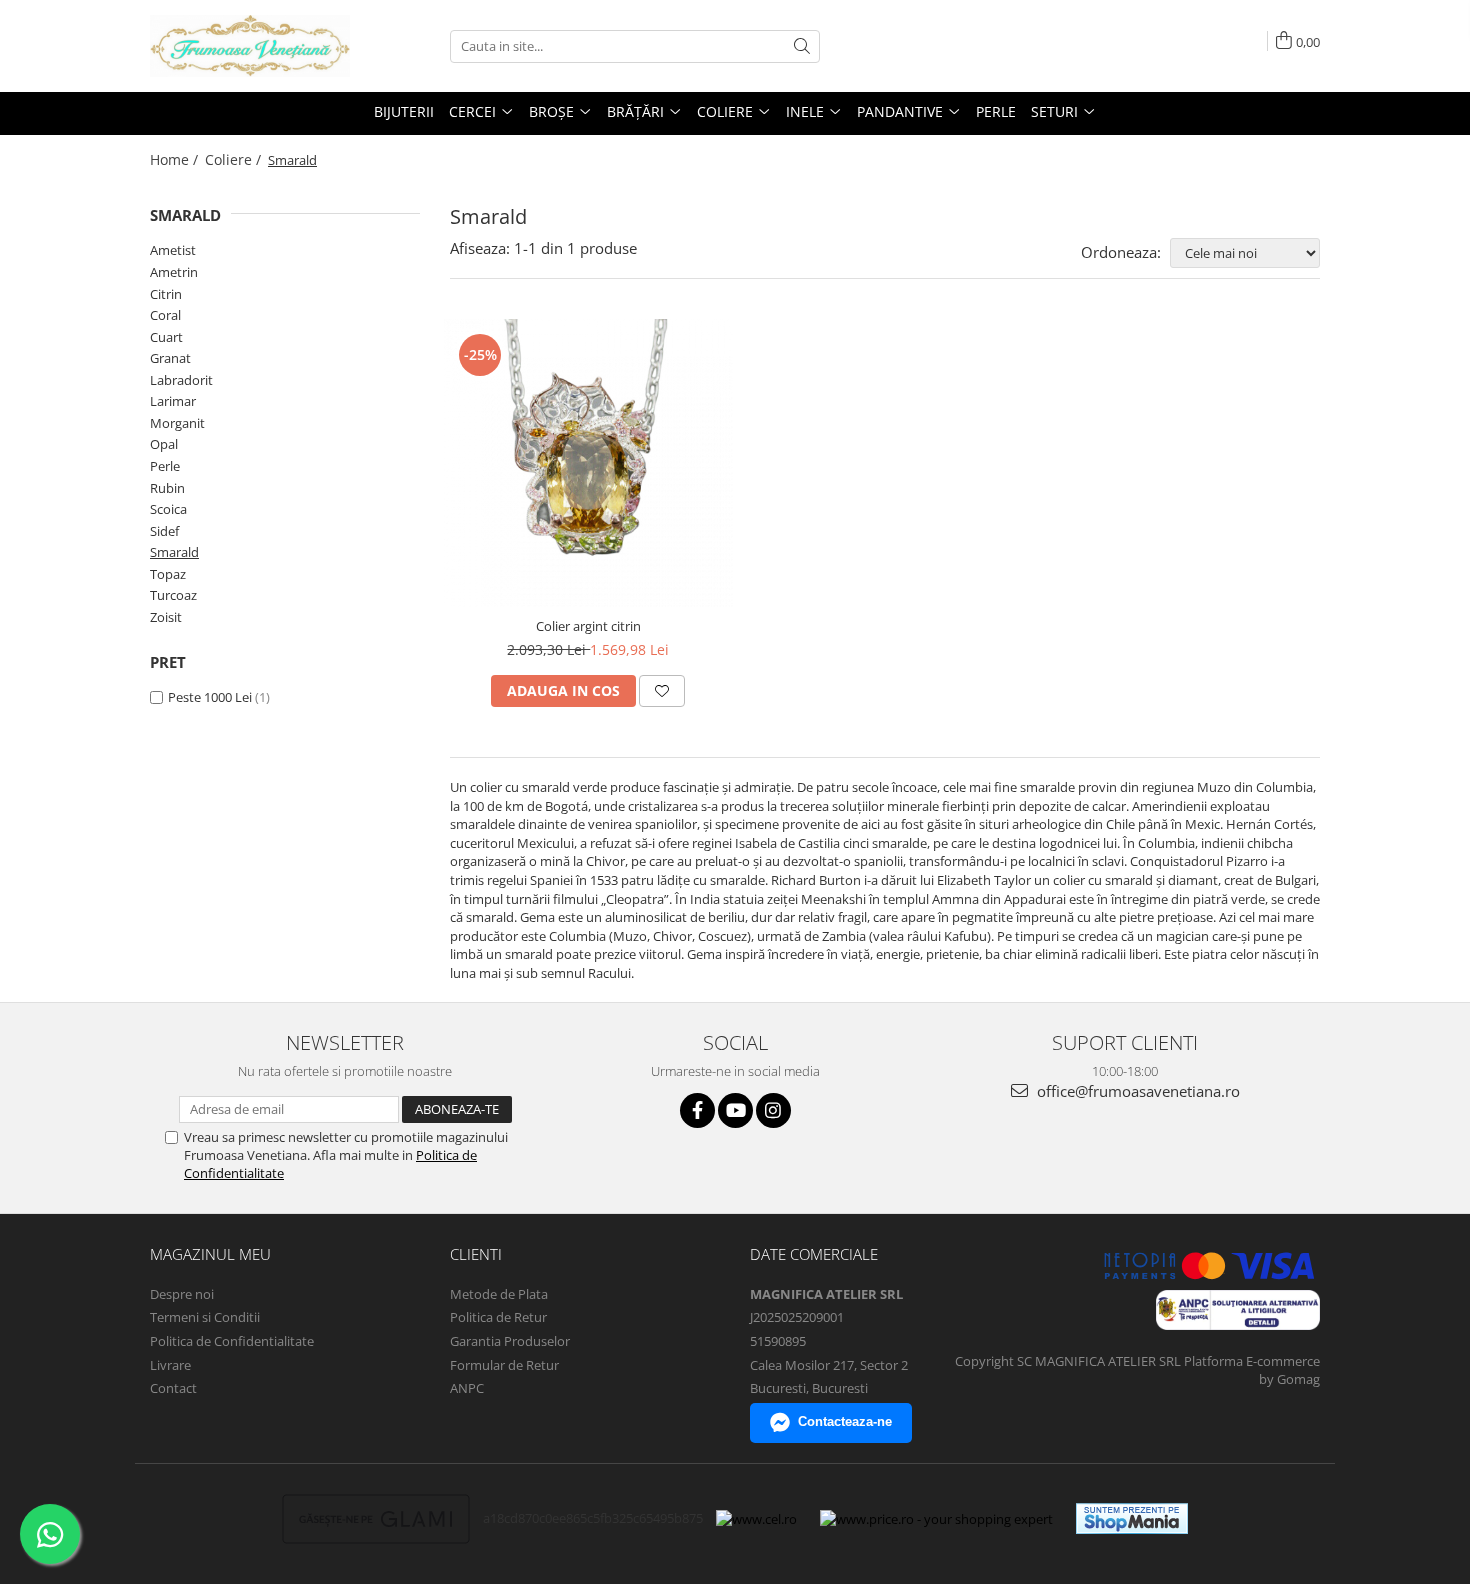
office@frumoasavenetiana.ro (1136, 1091)
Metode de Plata (499, 1294)
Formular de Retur (504, 1365)
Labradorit (181, 380)
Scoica (168, 509)
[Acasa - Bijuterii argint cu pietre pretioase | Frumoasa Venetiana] (250, 46)
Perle (165, 466)
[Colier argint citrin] (588, 463)
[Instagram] (773, 1110)
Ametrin (174, 272)
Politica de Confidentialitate (232, 1341)
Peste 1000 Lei (210, 697)
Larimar (173, 401)
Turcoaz (173, 595)
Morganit (177, 423)
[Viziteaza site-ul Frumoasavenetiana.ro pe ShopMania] (1132, 1518)
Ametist (173, 250)
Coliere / (235, 159)
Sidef (164, 531)
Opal (164, 444)
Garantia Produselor (510, 1341)
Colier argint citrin (588, 626)
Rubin (167, 488)
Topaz (168, 574)
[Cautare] (802, 46)
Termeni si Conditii (205, 1317)
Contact (173, 1388)
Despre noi (182, 1294)
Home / (176, 159)
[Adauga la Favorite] (662, 691)
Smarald (174, 552)
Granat (170, 358)
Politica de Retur (498, 1317)
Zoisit (166, 617)
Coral (165, 315)
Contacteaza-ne (845, 1421)
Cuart (166, 337)
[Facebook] (697, 1110)
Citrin (166, 294)
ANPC (467, 1388)
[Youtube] (735, 1110)
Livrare (170, 1365)
